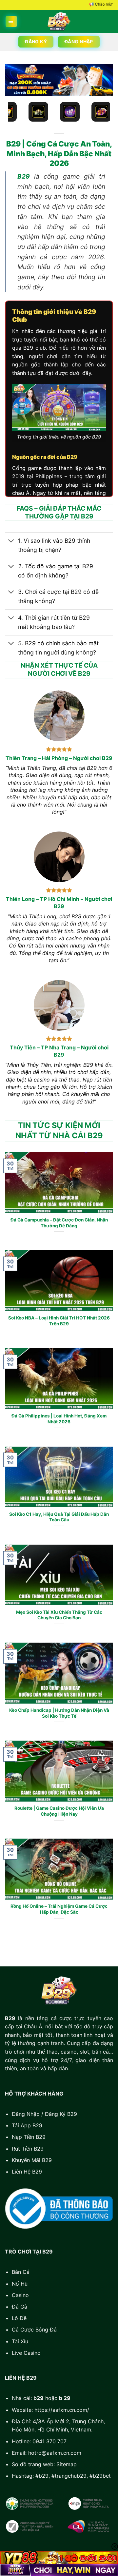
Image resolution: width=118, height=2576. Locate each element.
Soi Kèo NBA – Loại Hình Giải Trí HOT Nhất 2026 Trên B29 (59, 1321)
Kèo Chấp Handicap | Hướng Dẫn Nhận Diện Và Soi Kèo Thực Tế (59, 1713)
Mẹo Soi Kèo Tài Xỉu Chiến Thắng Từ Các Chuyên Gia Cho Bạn (59, 1615)
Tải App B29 (27, 2125)
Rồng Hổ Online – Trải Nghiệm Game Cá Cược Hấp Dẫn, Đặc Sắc (59, 1909)
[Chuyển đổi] (11, 541)
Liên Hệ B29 (27, 2172)
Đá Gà (20, 2307)
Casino (20, 2295)
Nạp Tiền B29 (29, 2137)
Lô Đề (19, 2318)
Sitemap (67, 2464)
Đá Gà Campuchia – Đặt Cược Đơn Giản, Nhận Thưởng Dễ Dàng (59, 1223)
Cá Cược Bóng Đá (34, 2330)
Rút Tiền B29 (28, 2149)
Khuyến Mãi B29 (32, 2160)
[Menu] (11, 21)
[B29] (59, 21)
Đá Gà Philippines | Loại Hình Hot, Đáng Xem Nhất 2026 (59, 1419)
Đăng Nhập (26, 2114)
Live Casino (26, 2353)
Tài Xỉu (20, 2341)
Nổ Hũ (20, 2284)
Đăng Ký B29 (61, 2114)
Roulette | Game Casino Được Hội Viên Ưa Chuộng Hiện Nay (59, 1811)
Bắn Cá (21, 2272)
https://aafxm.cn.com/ (62, 2410)
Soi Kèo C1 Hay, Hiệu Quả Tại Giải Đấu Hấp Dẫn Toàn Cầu (59, 1517)
